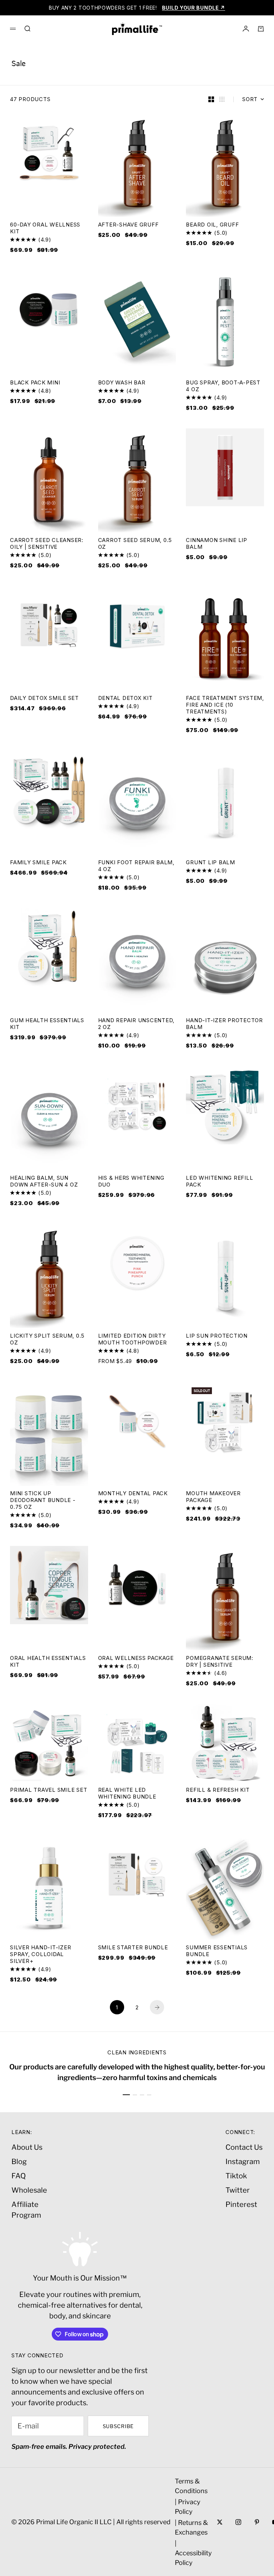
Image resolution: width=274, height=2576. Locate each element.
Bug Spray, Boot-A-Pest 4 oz (223, 387)
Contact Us (244, 2147)
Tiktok (236, 2176)
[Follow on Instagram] (238, 2522)
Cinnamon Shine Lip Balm (217, 544)
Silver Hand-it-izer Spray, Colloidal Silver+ (40, 1955)
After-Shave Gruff (128, 225)
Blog (19, 2162)
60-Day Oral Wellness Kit (45, 229)
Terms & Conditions (191, 2486)
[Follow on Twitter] (220, 2522)
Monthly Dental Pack (133, 1494)
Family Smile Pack (38, 863)
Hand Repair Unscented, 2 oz (136, 1024)
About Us (27, 2147)
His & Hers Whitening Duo (131, 1182)
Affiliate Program (26, 2210)
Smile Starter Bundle (133, 1948)
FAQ (19, 2176)
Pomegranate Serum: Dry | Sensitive (220, 1662)
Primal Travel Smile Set (49, 1791)
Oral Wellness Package (136, 1659)
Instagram (243, 2162)
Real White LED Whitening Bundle (127, 1794)
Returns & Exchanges (191, 2527)
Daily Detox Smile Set (44, 699)
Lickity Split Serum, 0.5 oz (47, 1340)
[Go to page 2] (157, 2007)
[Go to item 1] (126, 2095)
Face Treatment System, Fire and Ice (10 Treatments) (225, 705)
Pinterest (241, 2204)
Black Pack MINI (35, 383)
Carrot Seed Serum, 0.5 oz (135, 544)
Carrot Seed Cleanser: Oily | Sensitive (47, 544)
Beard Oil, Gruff (212, 225)
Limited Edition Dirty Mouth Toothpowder (133, 1340)
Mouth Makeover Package (213, 1498)
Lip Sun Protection (217, 1336)
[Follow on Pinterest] (257, 2522)
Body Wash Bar (122, 383)
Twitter (238, 2190)
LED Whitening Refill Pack (219, 1182)
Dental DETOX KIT (125, 699)
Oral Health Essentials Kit (48, 1662)
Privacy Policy (188, 2507)
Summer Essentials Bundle (217, 1951)
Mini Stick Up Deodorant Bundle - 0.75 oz (43, 1501)
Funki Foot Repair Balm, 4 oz (136, 866)
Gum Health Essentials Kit (47, 1024)
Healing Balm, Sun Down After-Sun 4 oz (44, 1182)
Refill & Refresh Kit (218, 1791)
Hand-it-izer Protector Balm (224, 1024)
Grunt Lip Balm (210, 863)
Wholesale (29, 2190)
